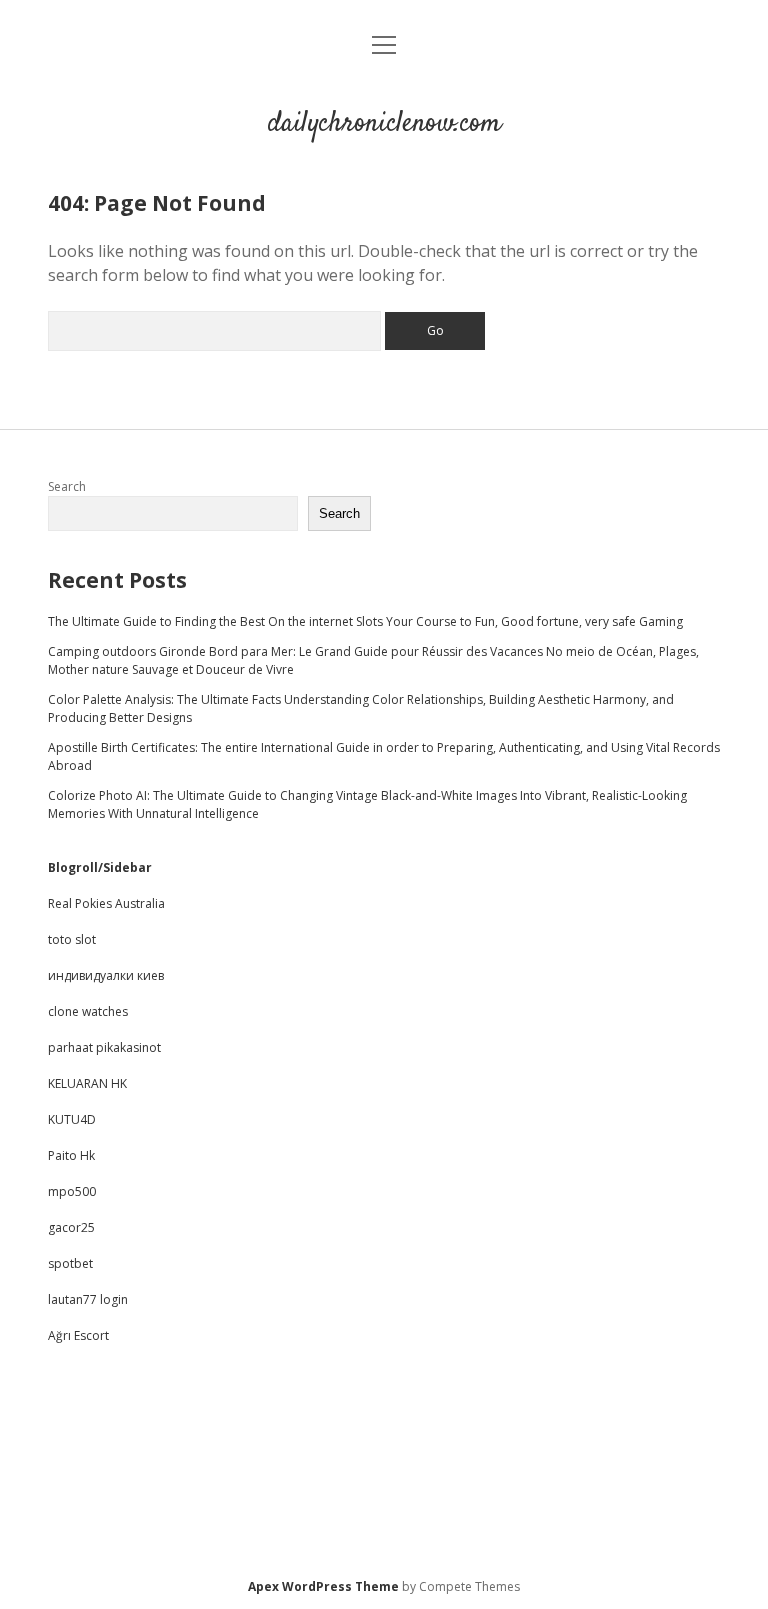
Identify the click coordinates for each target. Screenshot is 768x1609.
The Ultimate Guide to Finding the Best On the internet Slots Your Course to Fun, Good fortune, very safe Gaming (365, 621)
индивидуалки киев (106, 975)
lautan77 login (88, 1299)
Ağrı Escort (78, 1335)
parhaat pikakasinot (104, 1047)
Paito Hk (71, 1155)
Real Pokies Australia (106, 903)
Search (67, 486)
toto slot (72, 939)
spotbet (70, 1263)
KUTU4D (72, 1119)
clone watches (88, 1011)
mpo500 (72, 1191)
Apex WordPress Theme (323, 1586)
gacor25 (71, 1227)
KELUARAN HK (87, 1083)
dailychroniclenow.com (384, 124)
